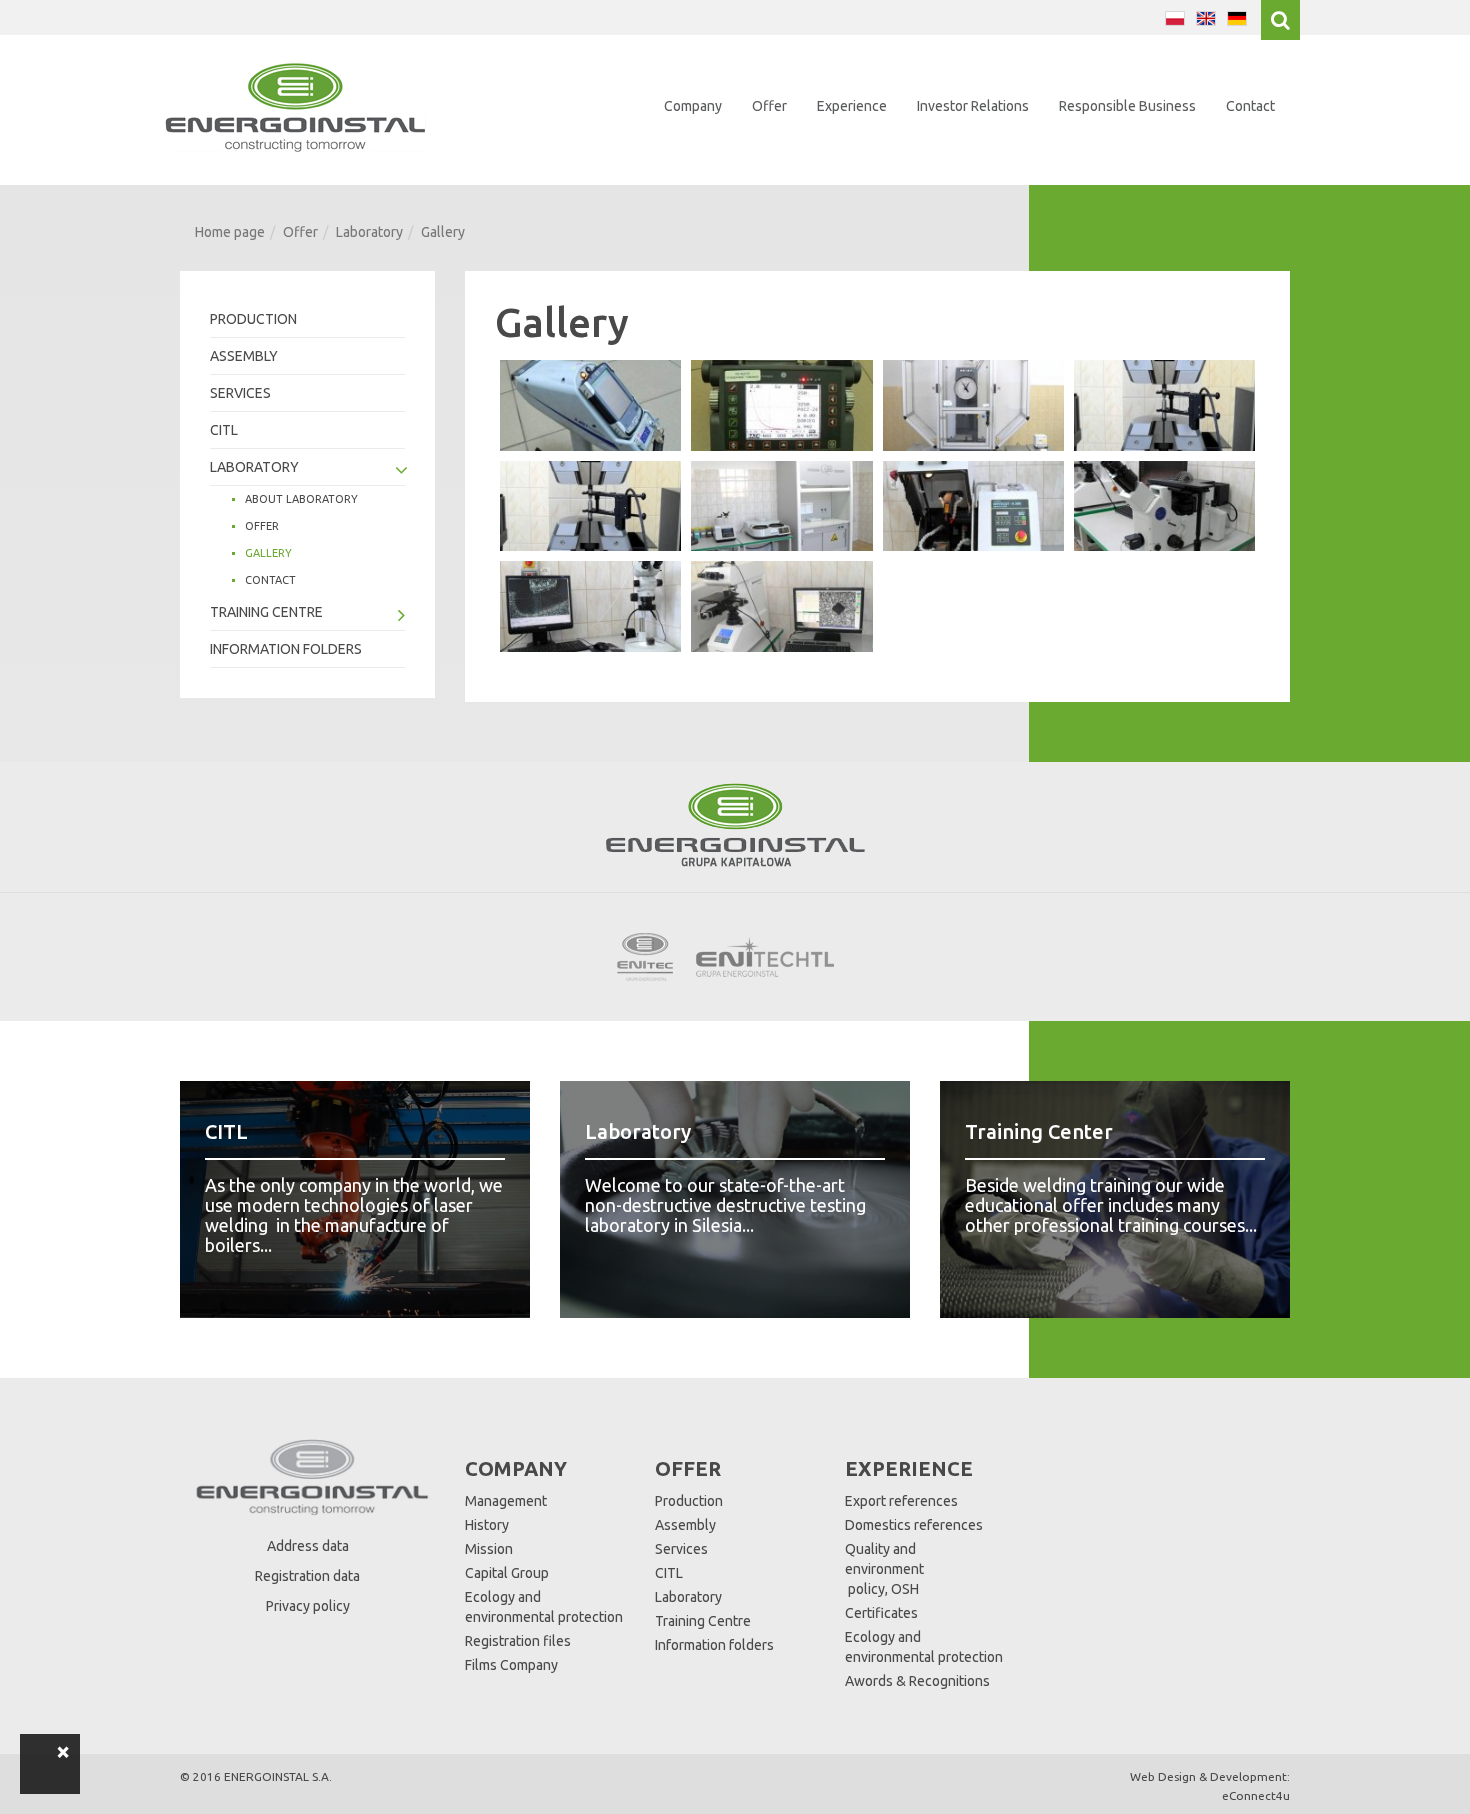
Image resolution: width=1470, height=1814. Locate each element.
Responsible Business (1127, 106)
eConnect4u (1256, 1795)
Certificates (881, 1613)
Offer (769, 106)
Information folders (286, 649)
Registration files (518, 1641)
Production (253, 319)
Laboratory (369, 232)
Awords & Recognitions (917, 1681)
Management (506, 1501)
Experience (852, 106)
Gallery (268, 553)
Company (693, 106)
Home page (230, 232)
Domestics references (914, 1525)
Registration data (307, 1576)
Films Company (511, 1665)
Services (240, 393)
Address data (308, 1546)
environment (884, 1569)
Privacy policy (308, 1606)
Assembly (244, 356)
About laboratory (301, 499)
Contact (1250, 106)
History (487, 1525)
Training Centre (266, 612)
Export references (901, 1501)
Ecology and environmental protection (544, 1607)
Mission (489, 1549)
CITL (224, 430)
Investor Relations (973, 106)
